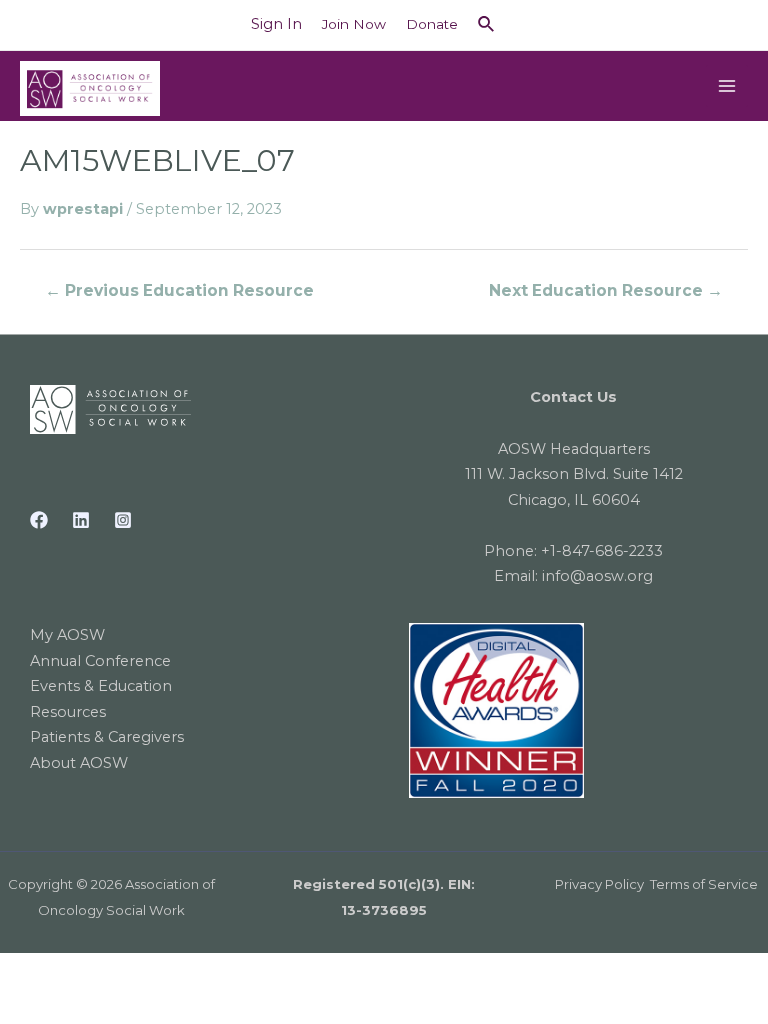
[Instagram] (123, 520)
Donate (432, 24)
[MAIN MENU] (727, 86)
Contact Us (573, 397)
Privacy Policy (599, 884)
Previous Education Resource (179, 290)
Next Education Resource (606, 290)
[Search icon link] (487, 25)
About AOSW (79, 763)
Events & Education (101, 686)
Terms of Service (704, 884)
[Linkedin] (81, 520)
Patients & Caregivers (107, 737)
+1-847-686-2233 (602, 551)
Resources (68, 712)
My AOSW (67, 635)
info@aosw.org (597, 576)
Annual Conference (100, 661)
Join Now (354, 24)
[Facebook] (39, 520)
